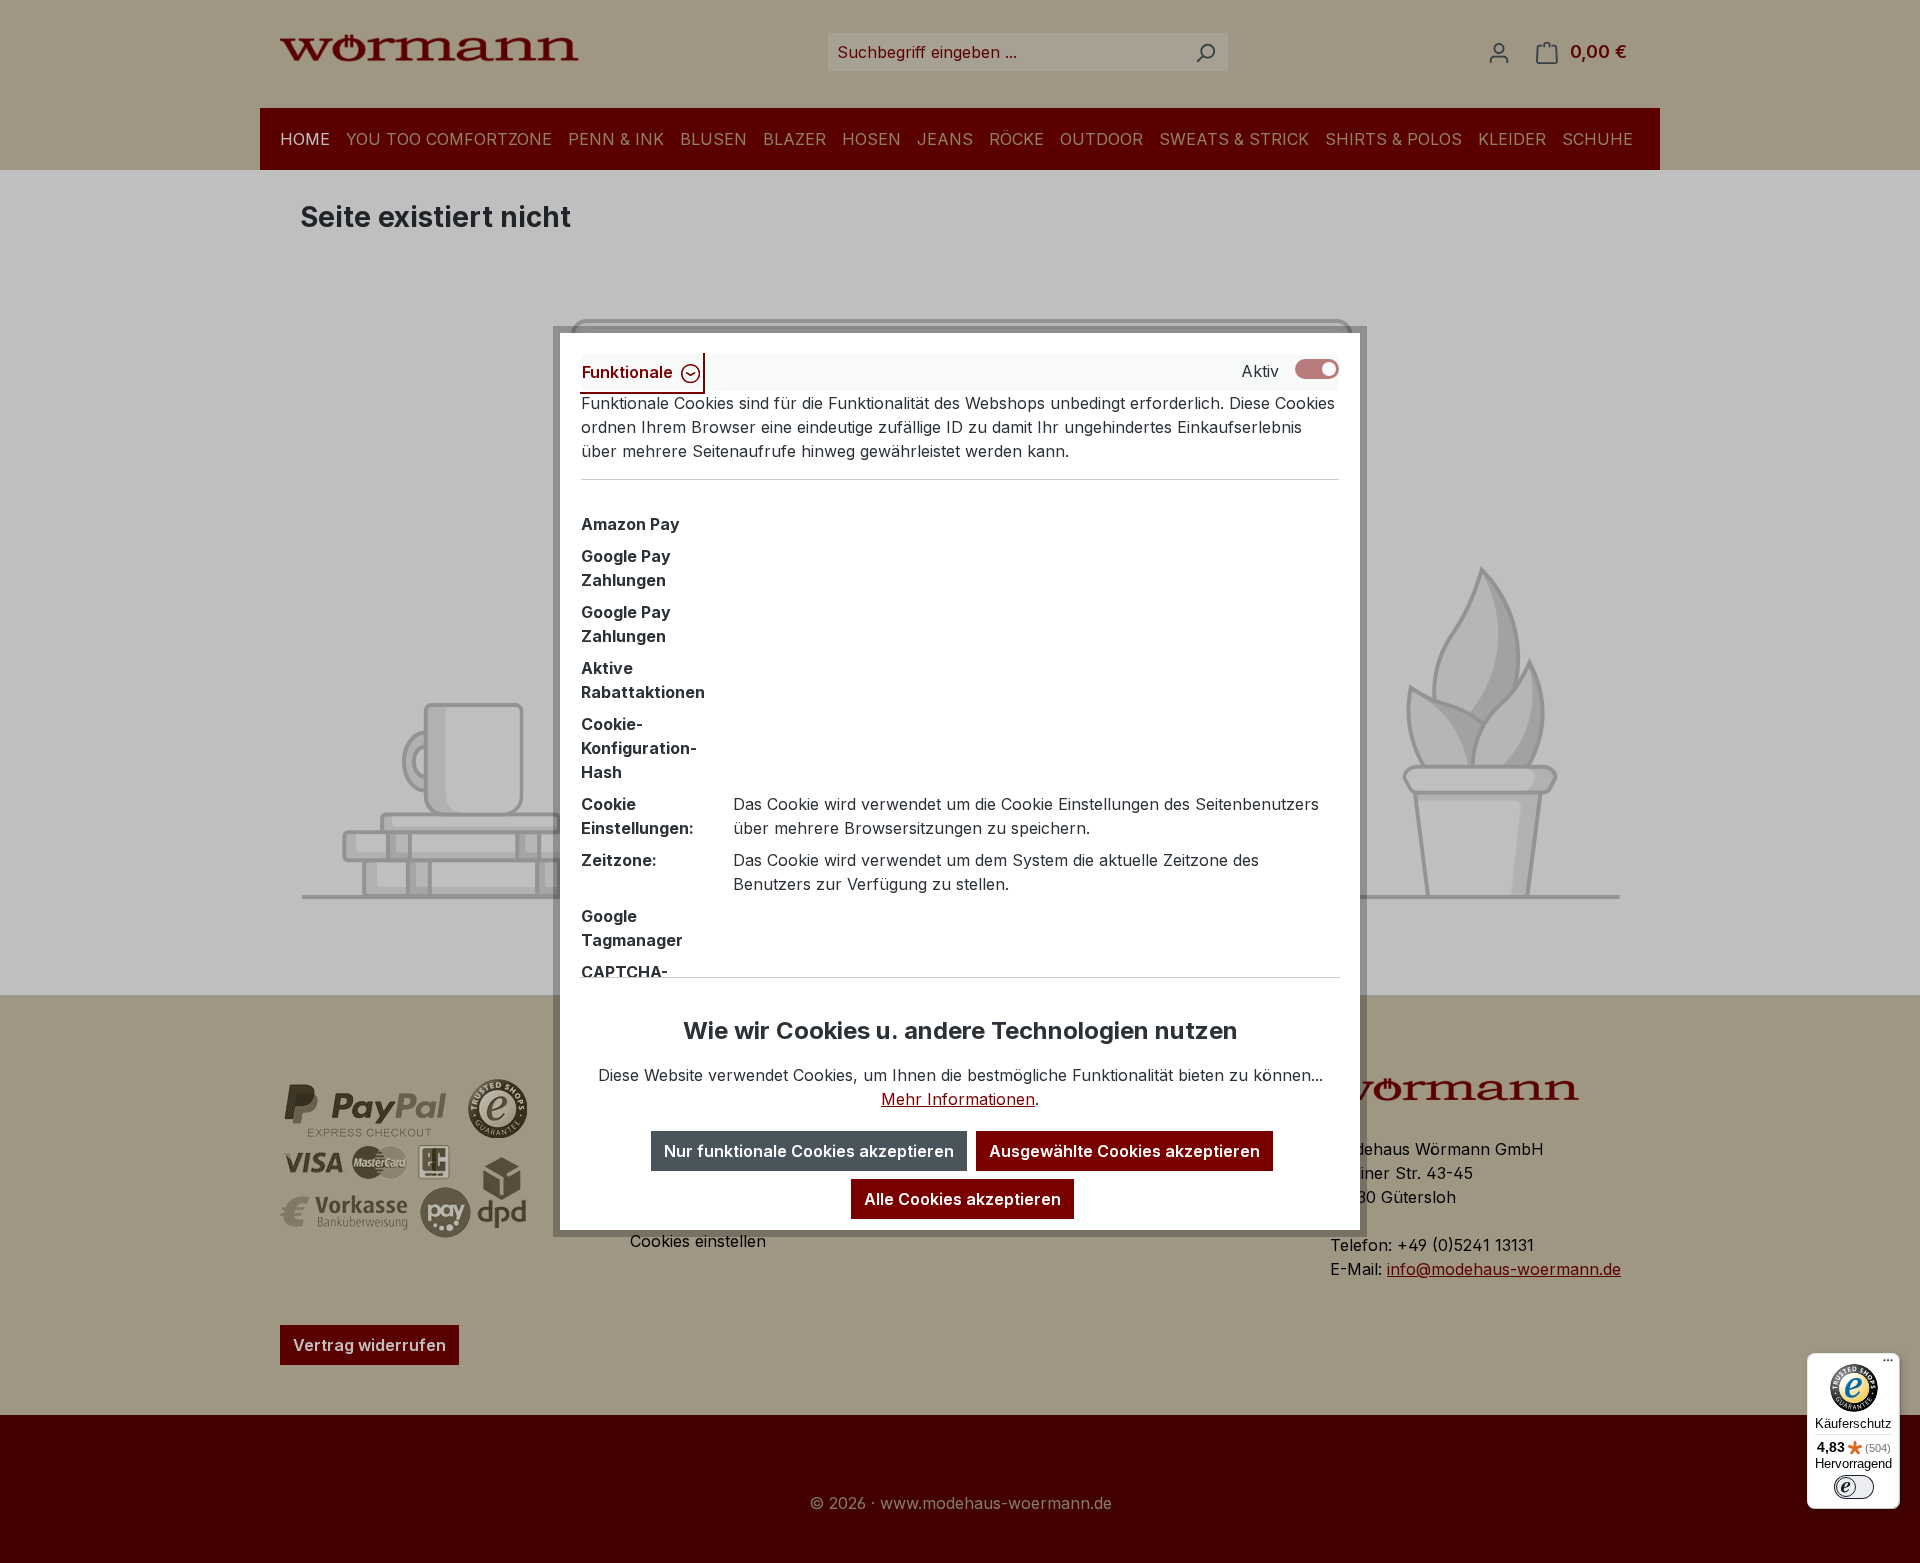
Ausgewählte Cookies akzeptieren (1124, 1151)
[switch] (1854, 1487)
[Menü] (1888, 1365)
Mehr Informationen (958, 1099)
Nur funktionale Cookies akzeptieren (809, 1151)
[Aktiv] (1317, 369)
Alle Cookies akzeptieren (962, 1199)
